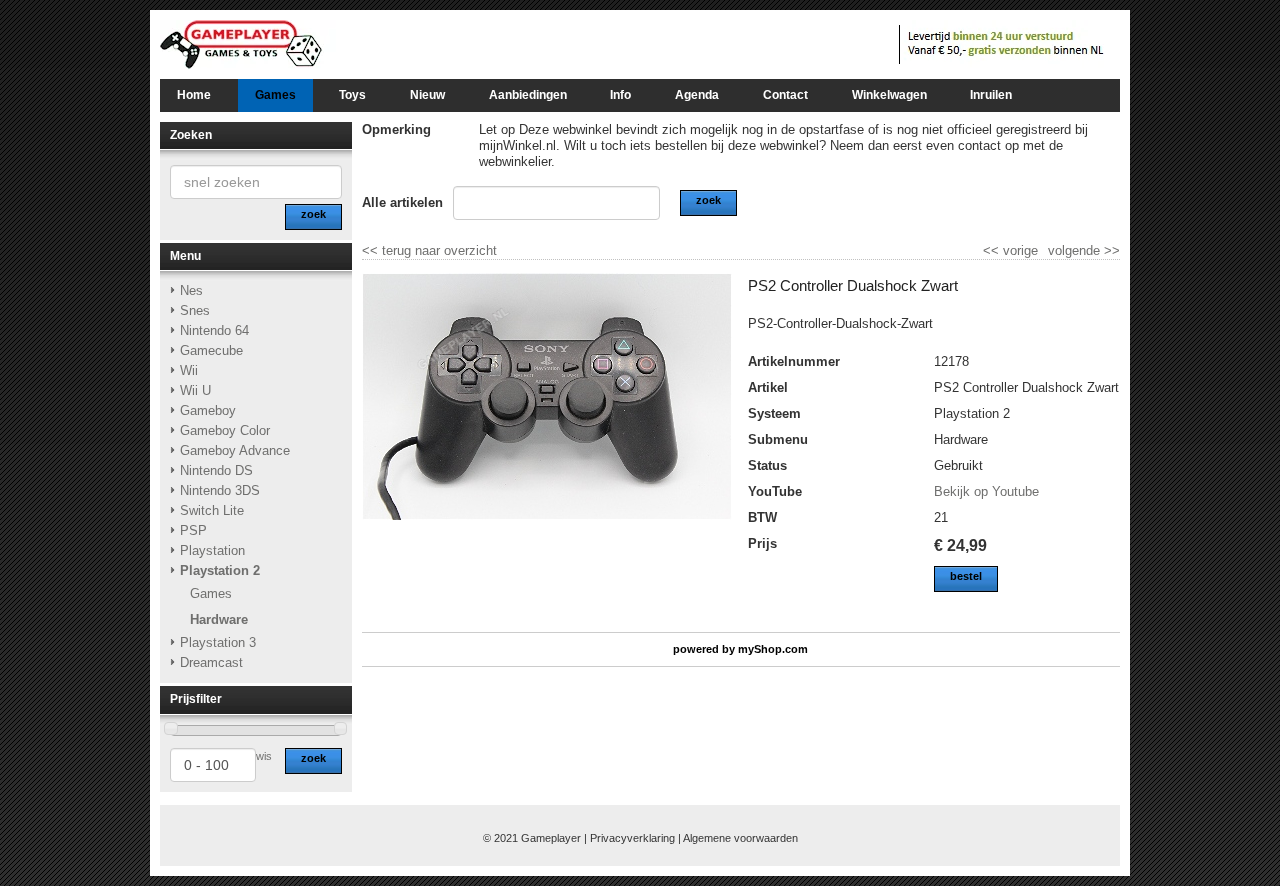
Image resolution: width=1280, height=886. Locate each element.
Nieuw (427, 95)
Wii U (195, 390)
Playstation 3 (218, 642)
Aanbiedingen (528, 95)
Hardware (219, 619)
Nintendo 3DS (220, 490)
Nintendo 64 (214, 330)
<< (993, 250)
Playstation (212, 550)
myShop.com (773, 649)
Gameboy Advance (235, 450)
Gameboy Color (225, 430)
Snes (195, 310)
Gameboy (208, 410)
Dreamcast (211, 662)
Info (620, 95)
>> (1110, 250)
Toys (352, 95)
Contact (785, 95)
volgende (1084, 250)
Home (194, 95)
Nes (191, 290)
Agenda (697, 95)
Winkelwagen (889, 95)
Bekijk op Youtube (986, 491)
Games (275, 95)
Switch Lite (212, 510)
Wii (189, 370)
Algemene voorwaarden (740, 838)
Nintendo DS (216, 470)
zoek (313, 758)
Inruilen (991, 95)
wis (264, 756)
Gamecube (211, 350)
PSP (193, 530)
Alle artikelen (402, 202)
